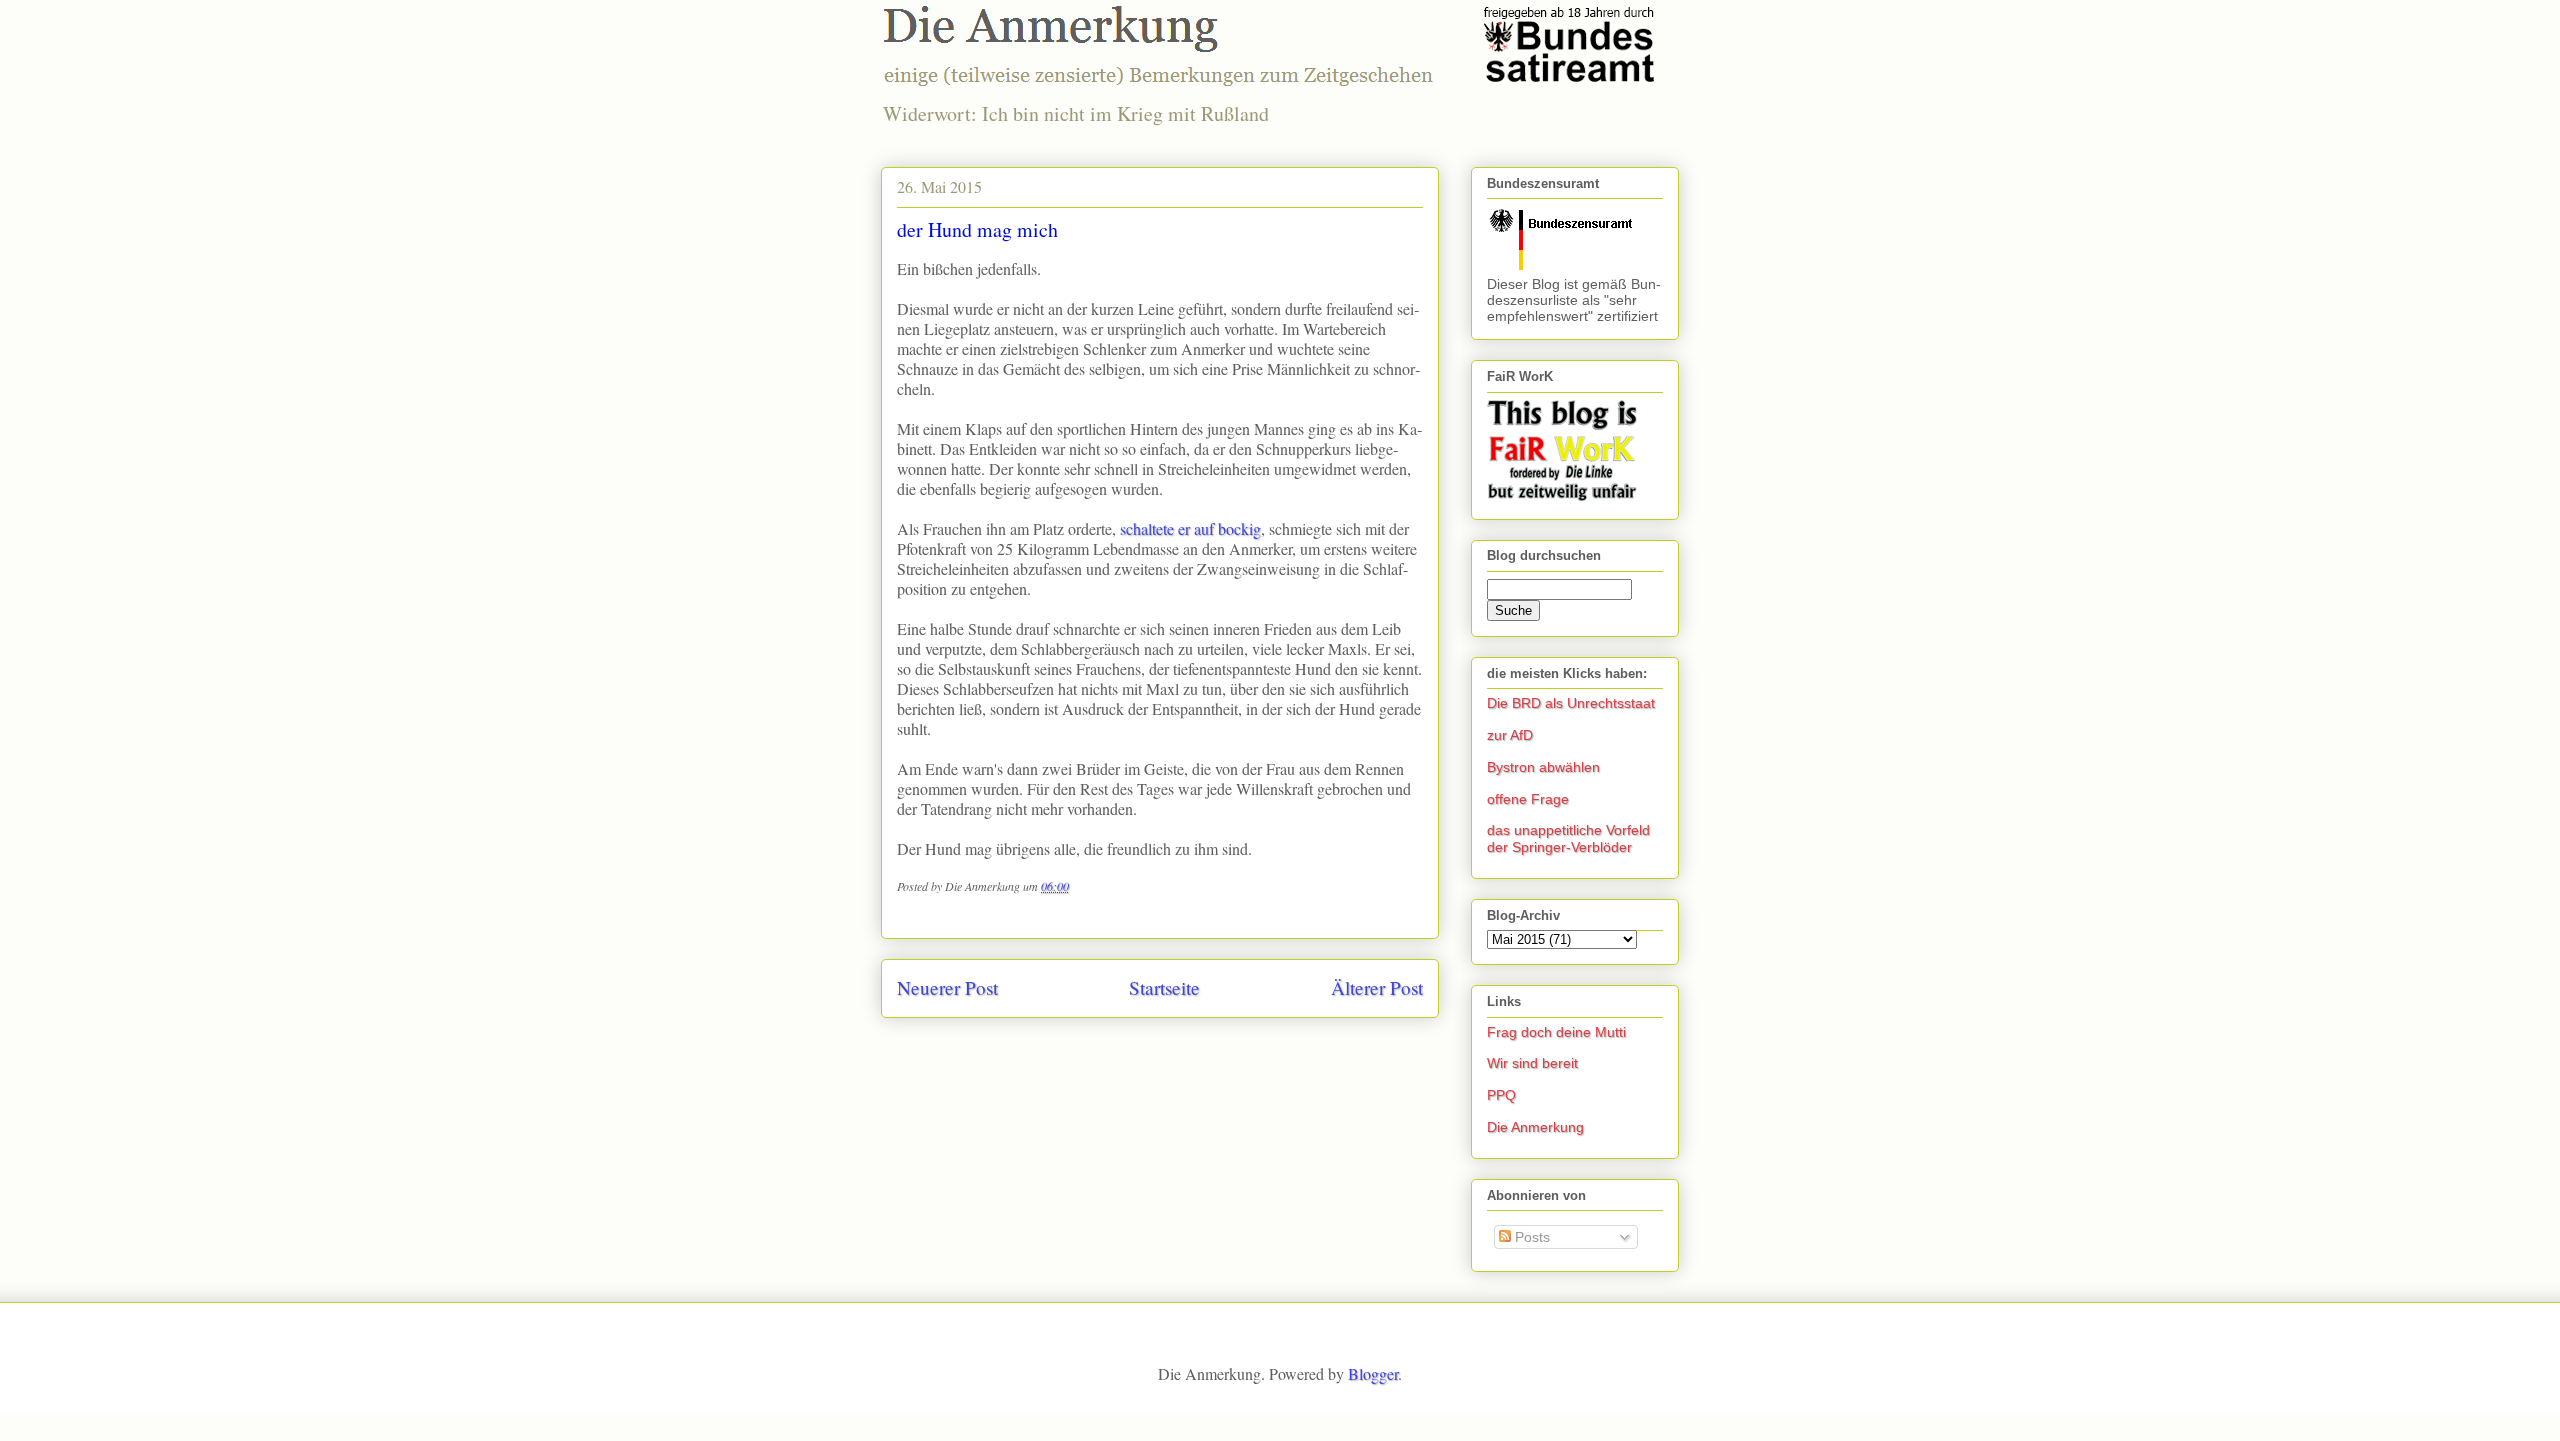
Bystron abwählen (1543, 767)
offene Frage (1528, 799)
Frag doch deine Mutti (1556, 1032)
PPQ (1501, 1095)
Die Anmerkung (1535, 1127)
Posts (1530, 1237)
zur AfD (1510, 735)
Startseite (1164, 987)
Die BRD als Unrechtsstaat (1571, 703)
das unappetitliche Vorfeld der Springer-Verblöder (1568, 838)
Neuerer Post (947, 987)
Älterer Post (1377, 987)
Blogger (1373, 1373)
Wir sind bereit (1532, 1063)
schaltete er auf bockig (1190, 528)
